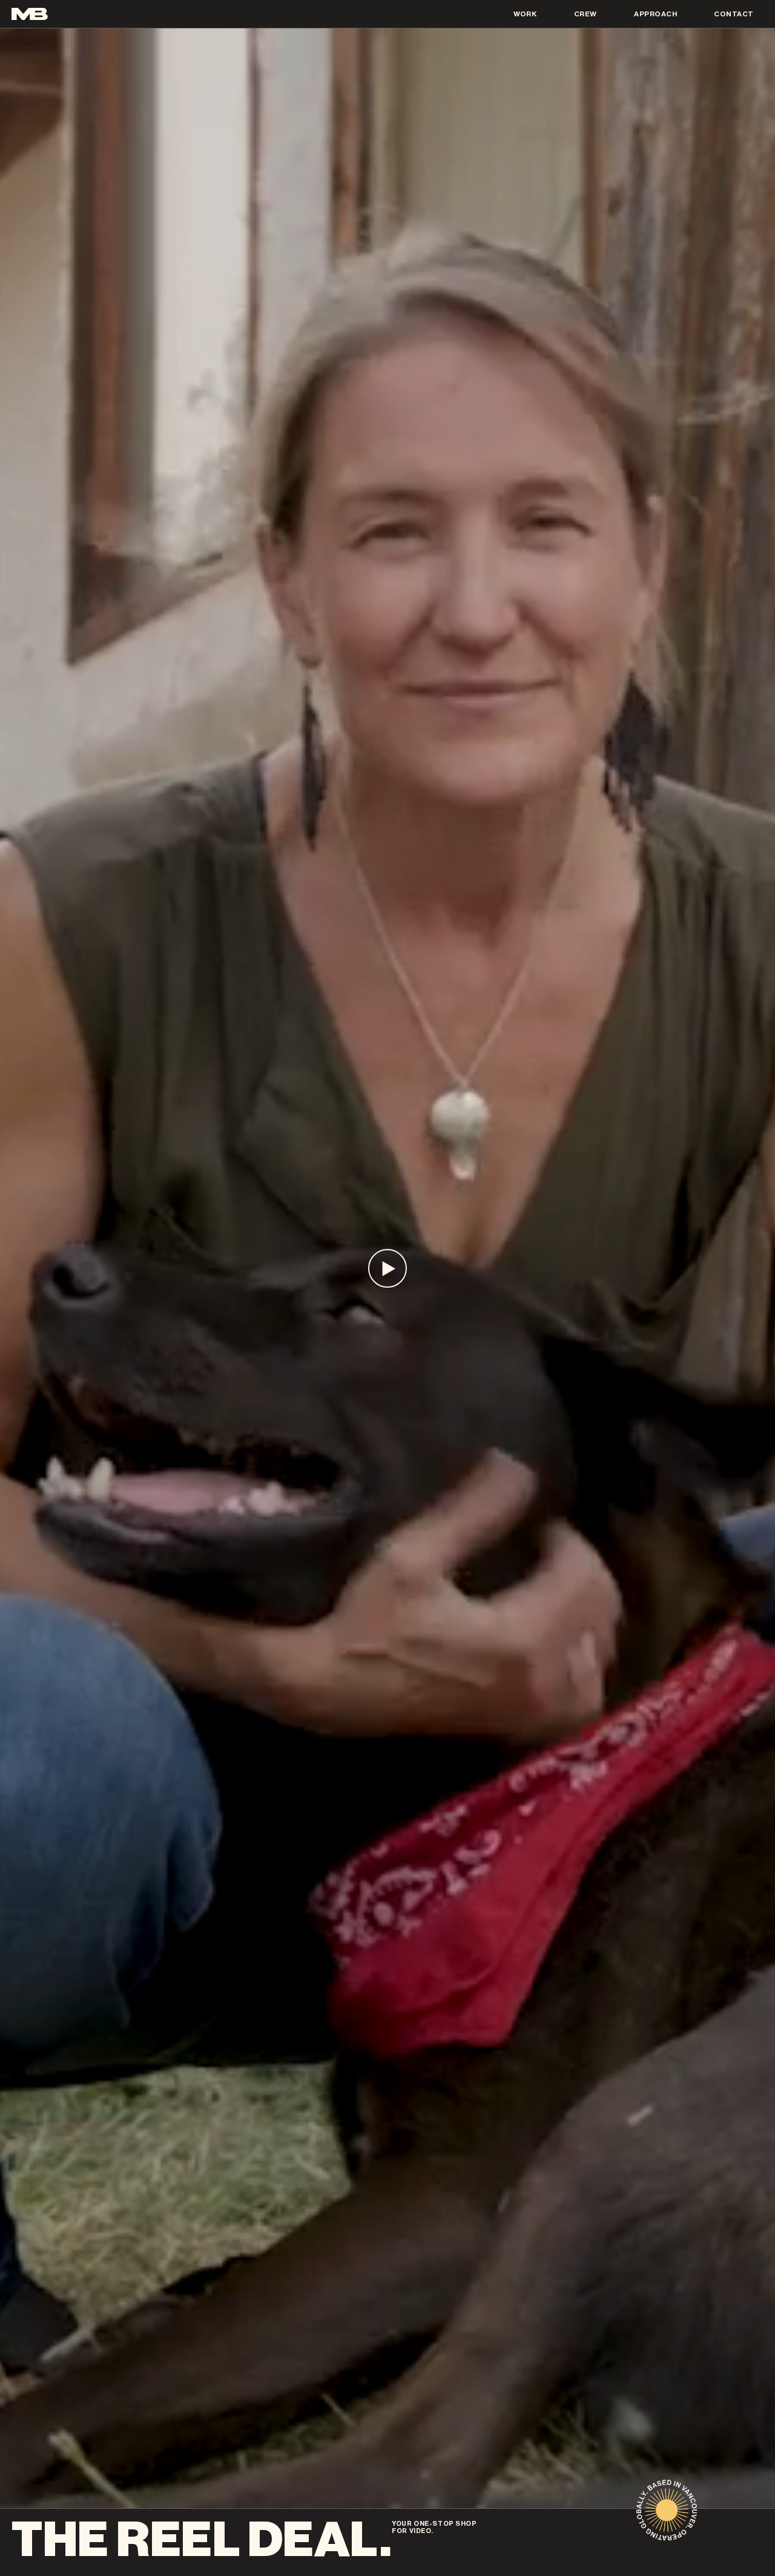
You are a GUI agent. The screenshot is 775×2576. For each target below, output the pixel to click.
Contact (734, 14)
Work (525, 14)
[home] (30, 14)
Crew (585, 14)
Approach (655, 14)
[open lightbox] (387, 1268)
